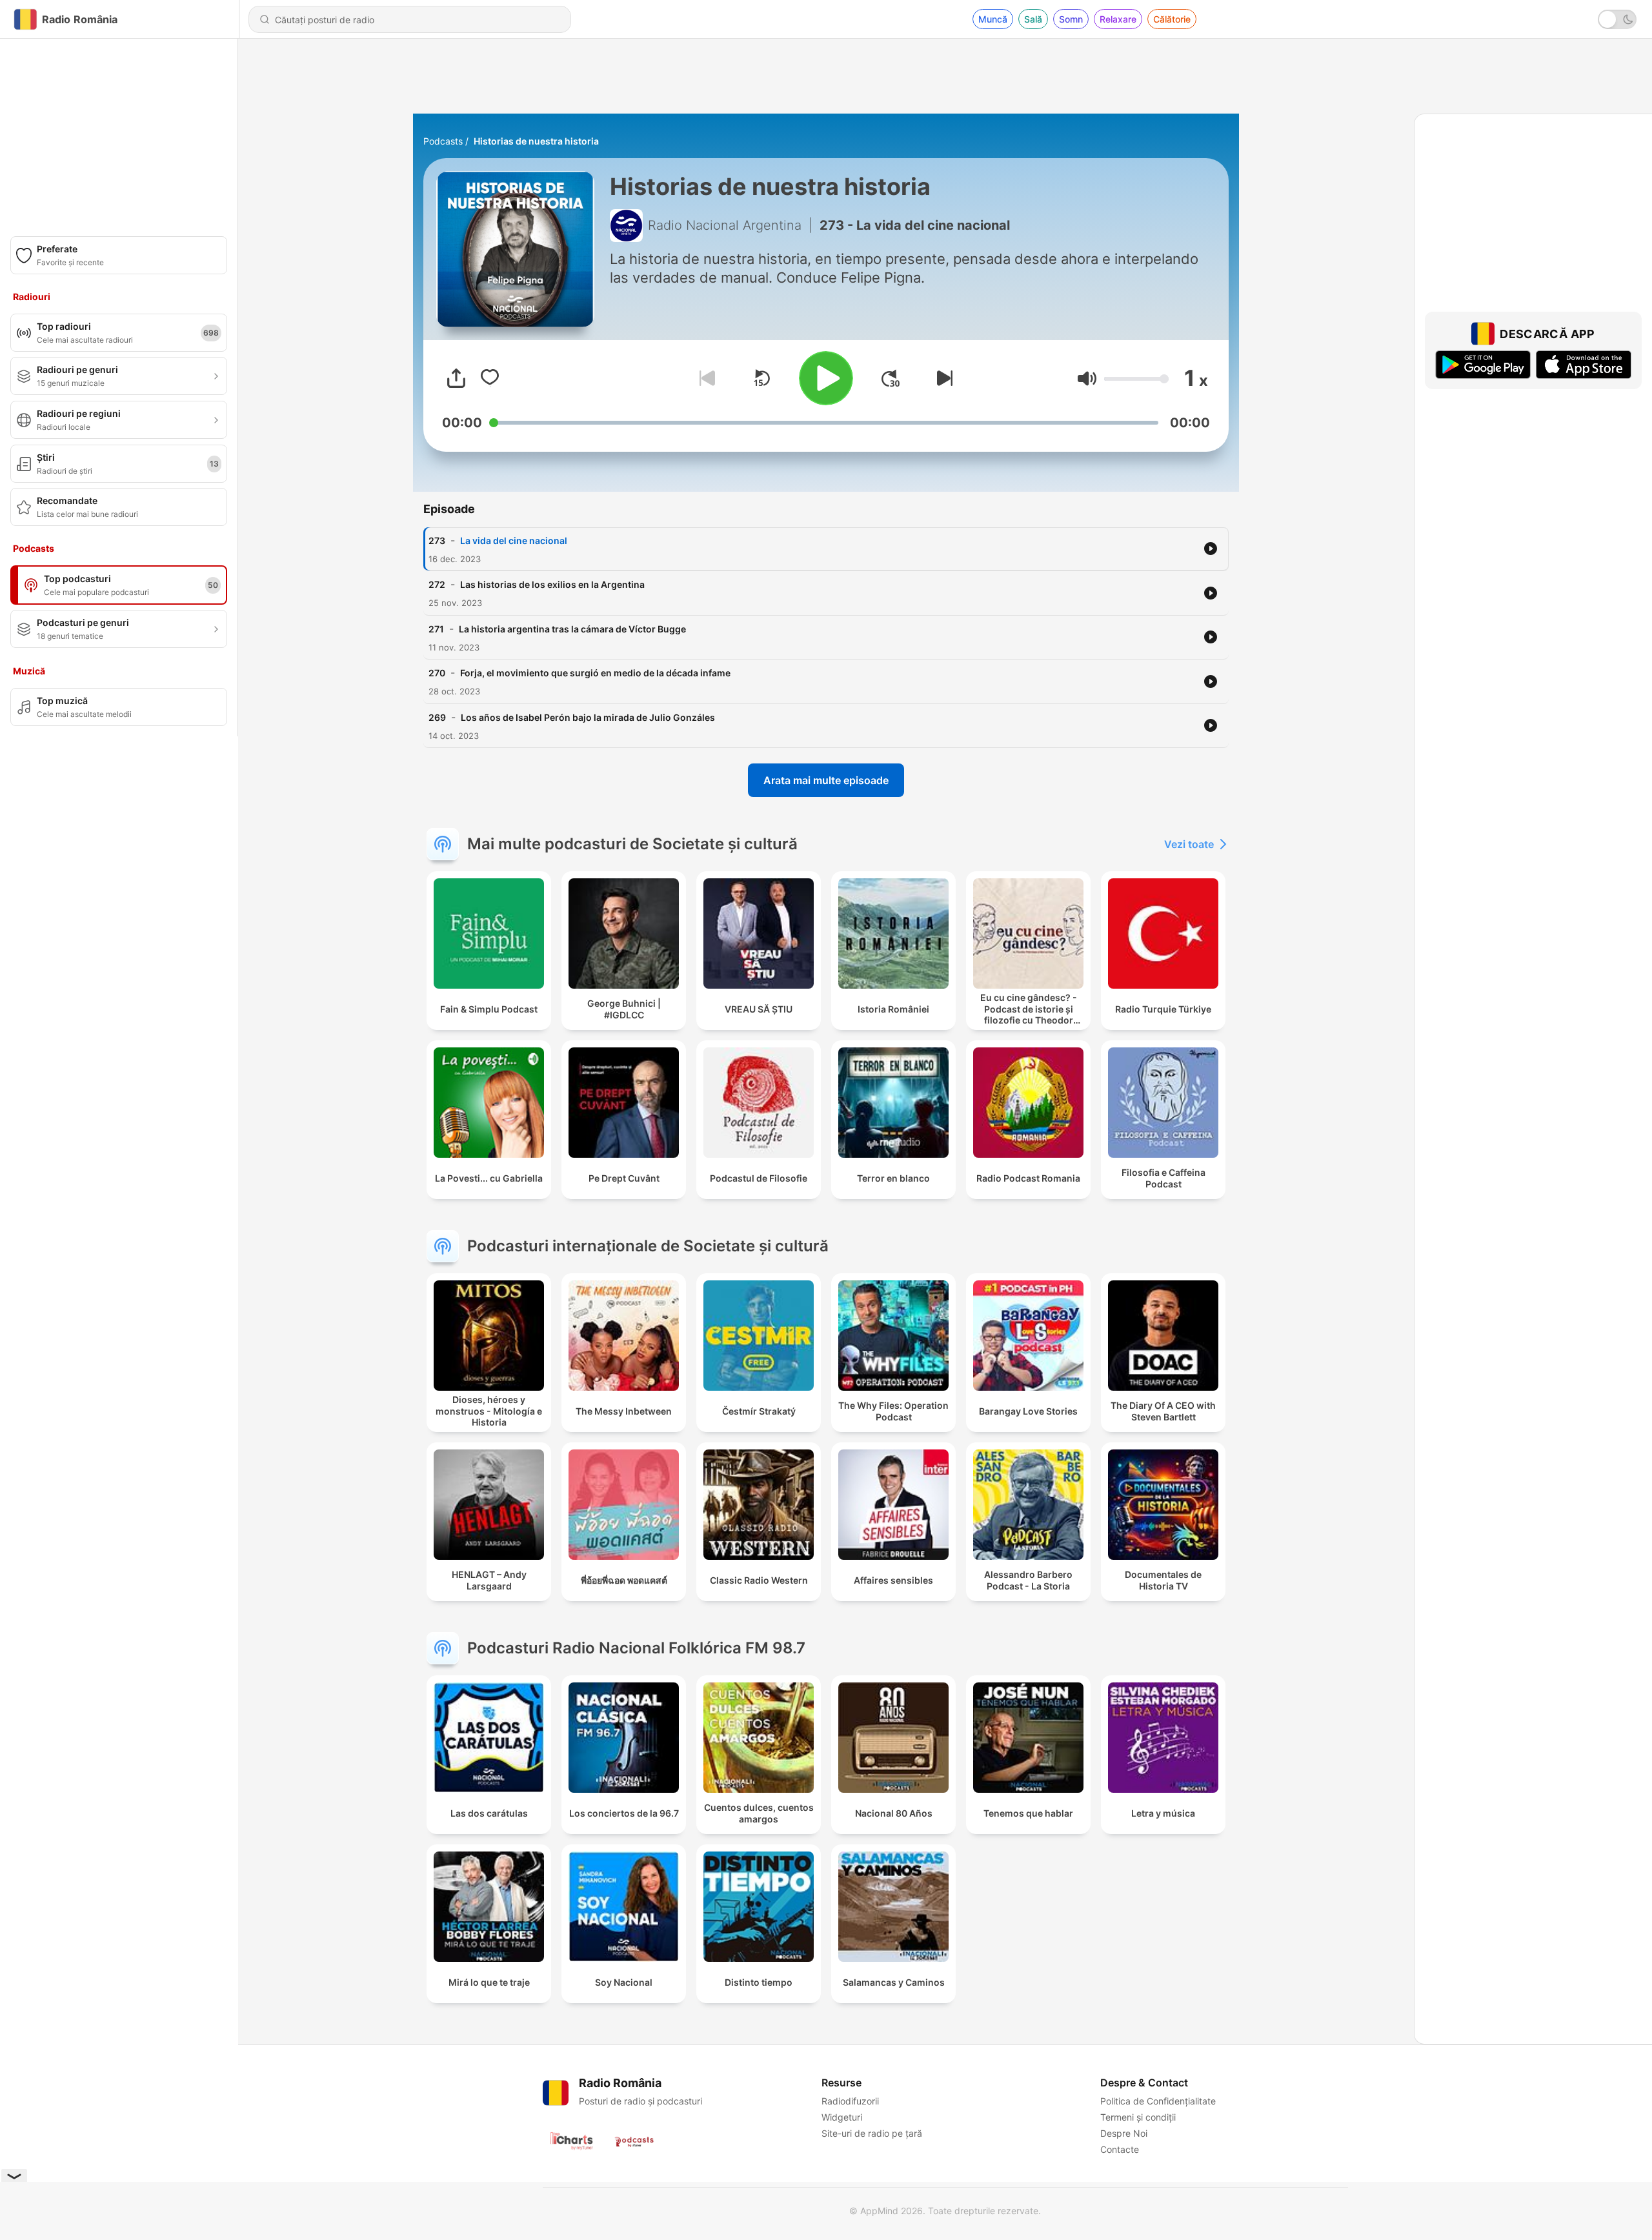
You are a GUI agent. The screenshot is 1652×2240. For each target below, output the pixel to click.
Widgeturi (842, 2117)
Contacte (1120, 2149)
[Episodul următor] (942, 378)
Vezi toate (1189, 844)
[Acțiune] (456, 378)
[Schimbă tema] (1617, 19)
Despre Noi (1124, 2133)
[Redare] (826, 378)
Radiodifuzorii (850, 2101)
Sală (1033, 19)
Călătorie (1172, 19)
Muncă (993, 19)
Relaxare (1118, 19)
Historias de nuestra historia (536, 141)
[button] (1087, 378)
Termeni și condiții (1138, 2117)
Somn (1071, 19)
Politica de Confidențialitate (1158, 2101)
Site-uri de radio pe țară (872, 2133)
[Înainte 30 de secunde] (891, 378)
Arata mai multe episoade (826, 780)
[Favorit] (490, 378)
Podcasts (443, 141)
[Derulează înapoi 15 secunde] (761, 378)
